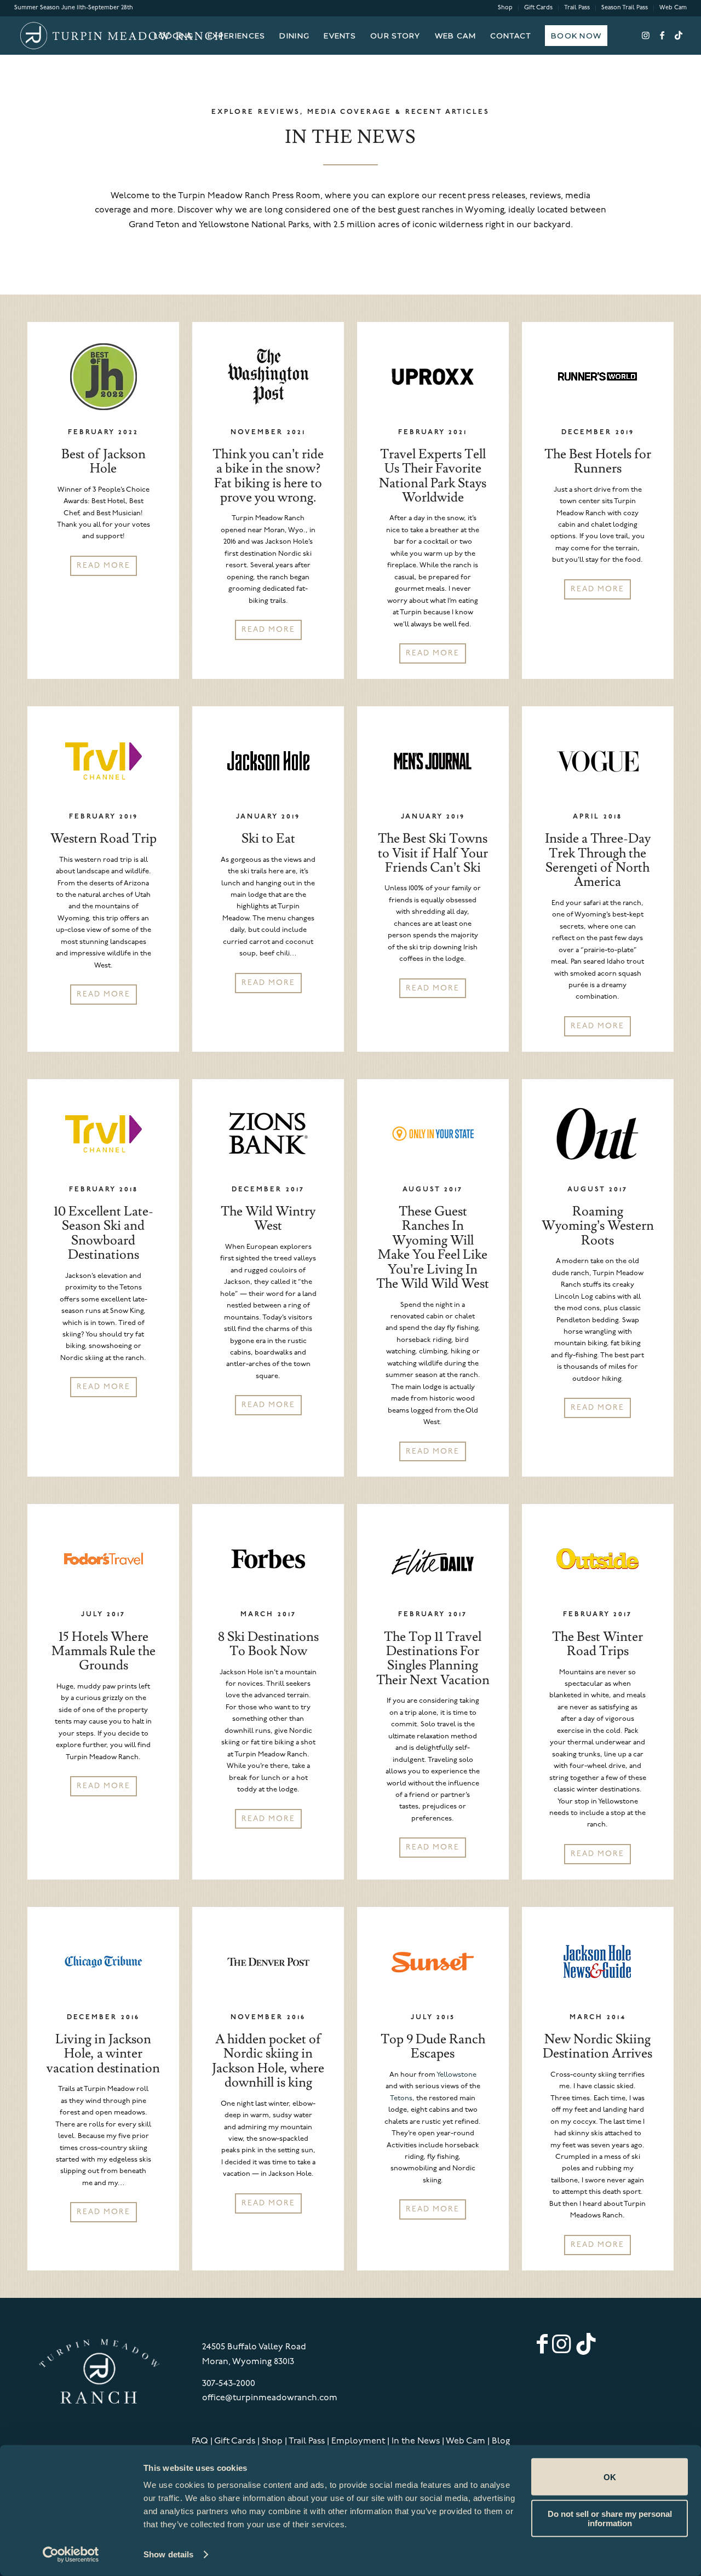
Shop (505, 8)
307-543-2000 (229, 2384)
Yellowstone (456, 2075)
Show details (168, 2554)
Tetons (401, 2098)
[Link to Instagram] (646, 35)
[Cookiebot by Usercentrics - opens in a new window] (71, 2555)
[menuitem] (505, 8)
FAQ (200, 2441)
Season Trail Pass (625, 8)
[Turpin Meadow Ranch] (120, 36)
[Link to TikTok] (679, 35)
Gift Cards (538, 8)
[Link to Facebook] (662, 35)
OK (610, 2477)
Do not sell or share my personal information (610, 2518)
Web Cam (673, 8)
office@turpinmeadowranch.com (270, 2398)
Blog (501, 2441)
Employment (358, 2441)
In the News (416, 2441)
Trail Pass (577, 8)
